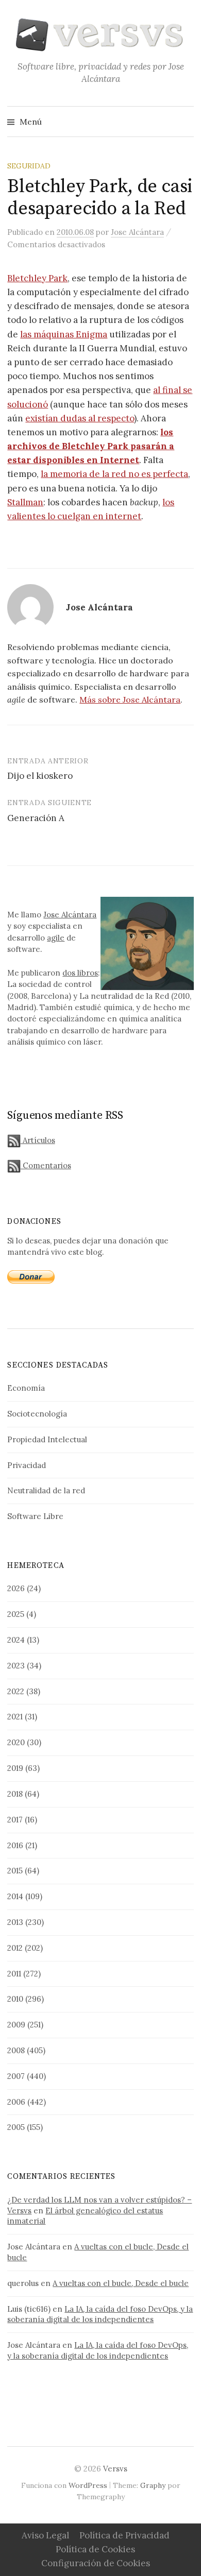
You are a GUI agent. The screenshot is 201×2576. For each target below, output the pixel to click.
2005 (16, 2127)
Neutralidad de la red (46, 1490)
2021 (15, 1717)
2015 (15, 1871)
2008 (16, 2050)
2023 (16, 1666)
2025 (16, 1614)
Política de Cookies (95, 2549)
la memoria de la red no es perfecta (114, 474)
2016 (15, 1845)
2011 (14, 1974)
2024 (16, 1640)
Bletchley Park (37, 278)
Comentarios (46, 1165)
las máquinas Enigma (64, 334)
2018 (15, 1794)
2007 (16, 2076)
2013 (15, 1922)
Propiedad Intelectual (47, 1439)
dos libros (80, 973)
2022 (16, 1691)
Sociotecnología (37, 1414)
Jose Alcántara (70, 915)
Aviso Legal (45, 2535)
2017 (15, 1820)
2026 (16, 1588)
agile (56, 938)
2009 (16, 2025)
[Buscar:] (185, 122)
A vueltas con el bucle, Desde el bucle (121, 2283)
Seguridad (29, 166)
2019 (15, 1768)
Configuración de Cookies (96, 2563)
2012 (15, 1948)
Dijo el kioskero (40, 776)
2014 (15, 1896)
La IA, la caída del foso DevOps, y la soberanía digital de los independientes (100, 2314)
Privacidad (27, 1465)
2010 (15, 1999)
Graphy (153, 2485)
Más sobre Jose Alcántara (130, 700)
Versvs (115, 2469)
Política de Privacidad (124, 2535)
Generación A (36, 818)
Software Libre (35, 1516)
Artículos (38, 1140)
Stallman (25, 502)
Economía (26, 1388)
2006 (16, 2102)
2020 (16, 1742)
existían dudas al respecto (80, 418)
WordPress (88, 2485)
